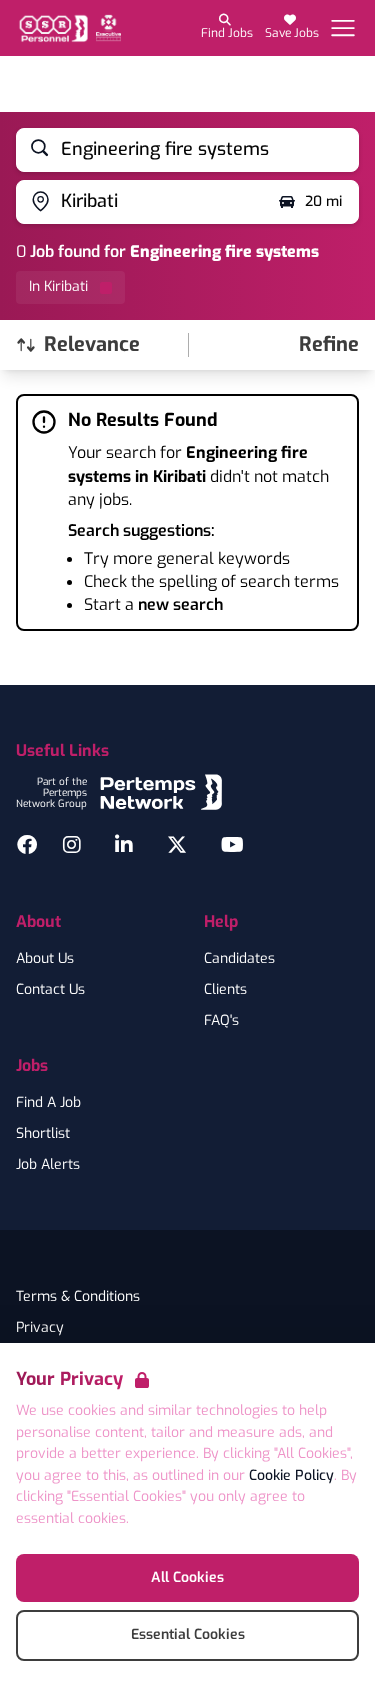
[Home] (68, 28)
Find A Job (48, 1103)
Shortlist (43, 1134)
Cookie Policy (291, 1475)
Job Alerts (48, 1165)
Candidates (239, 959)
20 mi (323, 201)
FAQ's (221, 1021)
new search (180, 604)
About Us (45, 959)
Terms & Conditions (78, 1297)
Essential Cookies (188, 1634)
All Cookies (187, 1577)
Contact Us (50, 990)
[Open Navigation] (343, 28)
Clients (225, 990)
